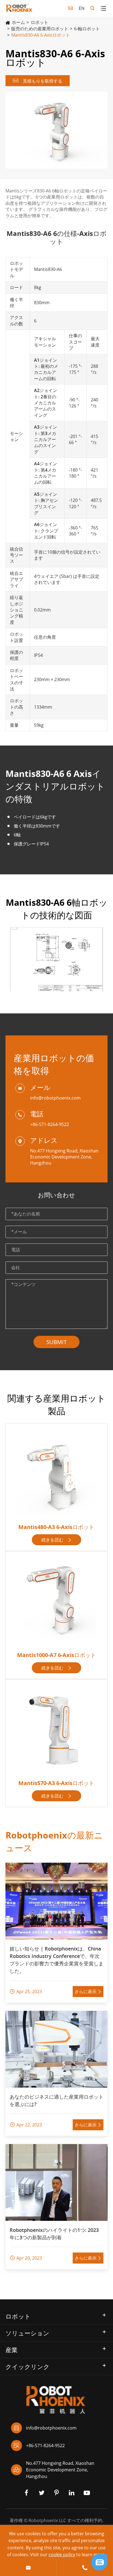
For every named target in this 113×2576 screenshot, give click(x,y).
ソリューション (27, 2333)
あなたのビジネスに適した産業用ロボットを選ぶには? (56, 2100)
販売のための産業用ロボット (40, 29)
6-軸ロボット (87, 29)
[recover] (99, 2562)
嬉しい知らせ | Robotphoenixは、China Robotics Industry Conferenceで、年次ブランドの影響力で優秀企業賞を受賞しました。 (56, 1960)
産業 (12, 2350)
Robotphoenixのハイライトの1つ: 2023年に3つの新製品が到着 (54, 2234)
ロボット (39, 22)
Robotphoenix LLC (47, 2520)
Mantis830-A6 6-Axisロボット (41, 35)
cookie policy (62, 2555)
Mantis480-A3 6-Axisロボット (56, 1527)
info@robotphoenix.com (55, 1098)
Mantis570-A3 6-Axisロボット (56, 1783)
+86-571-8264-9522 (50, 1124)
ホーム (18, 22)
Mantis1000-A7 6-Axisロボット (56, 1655)
